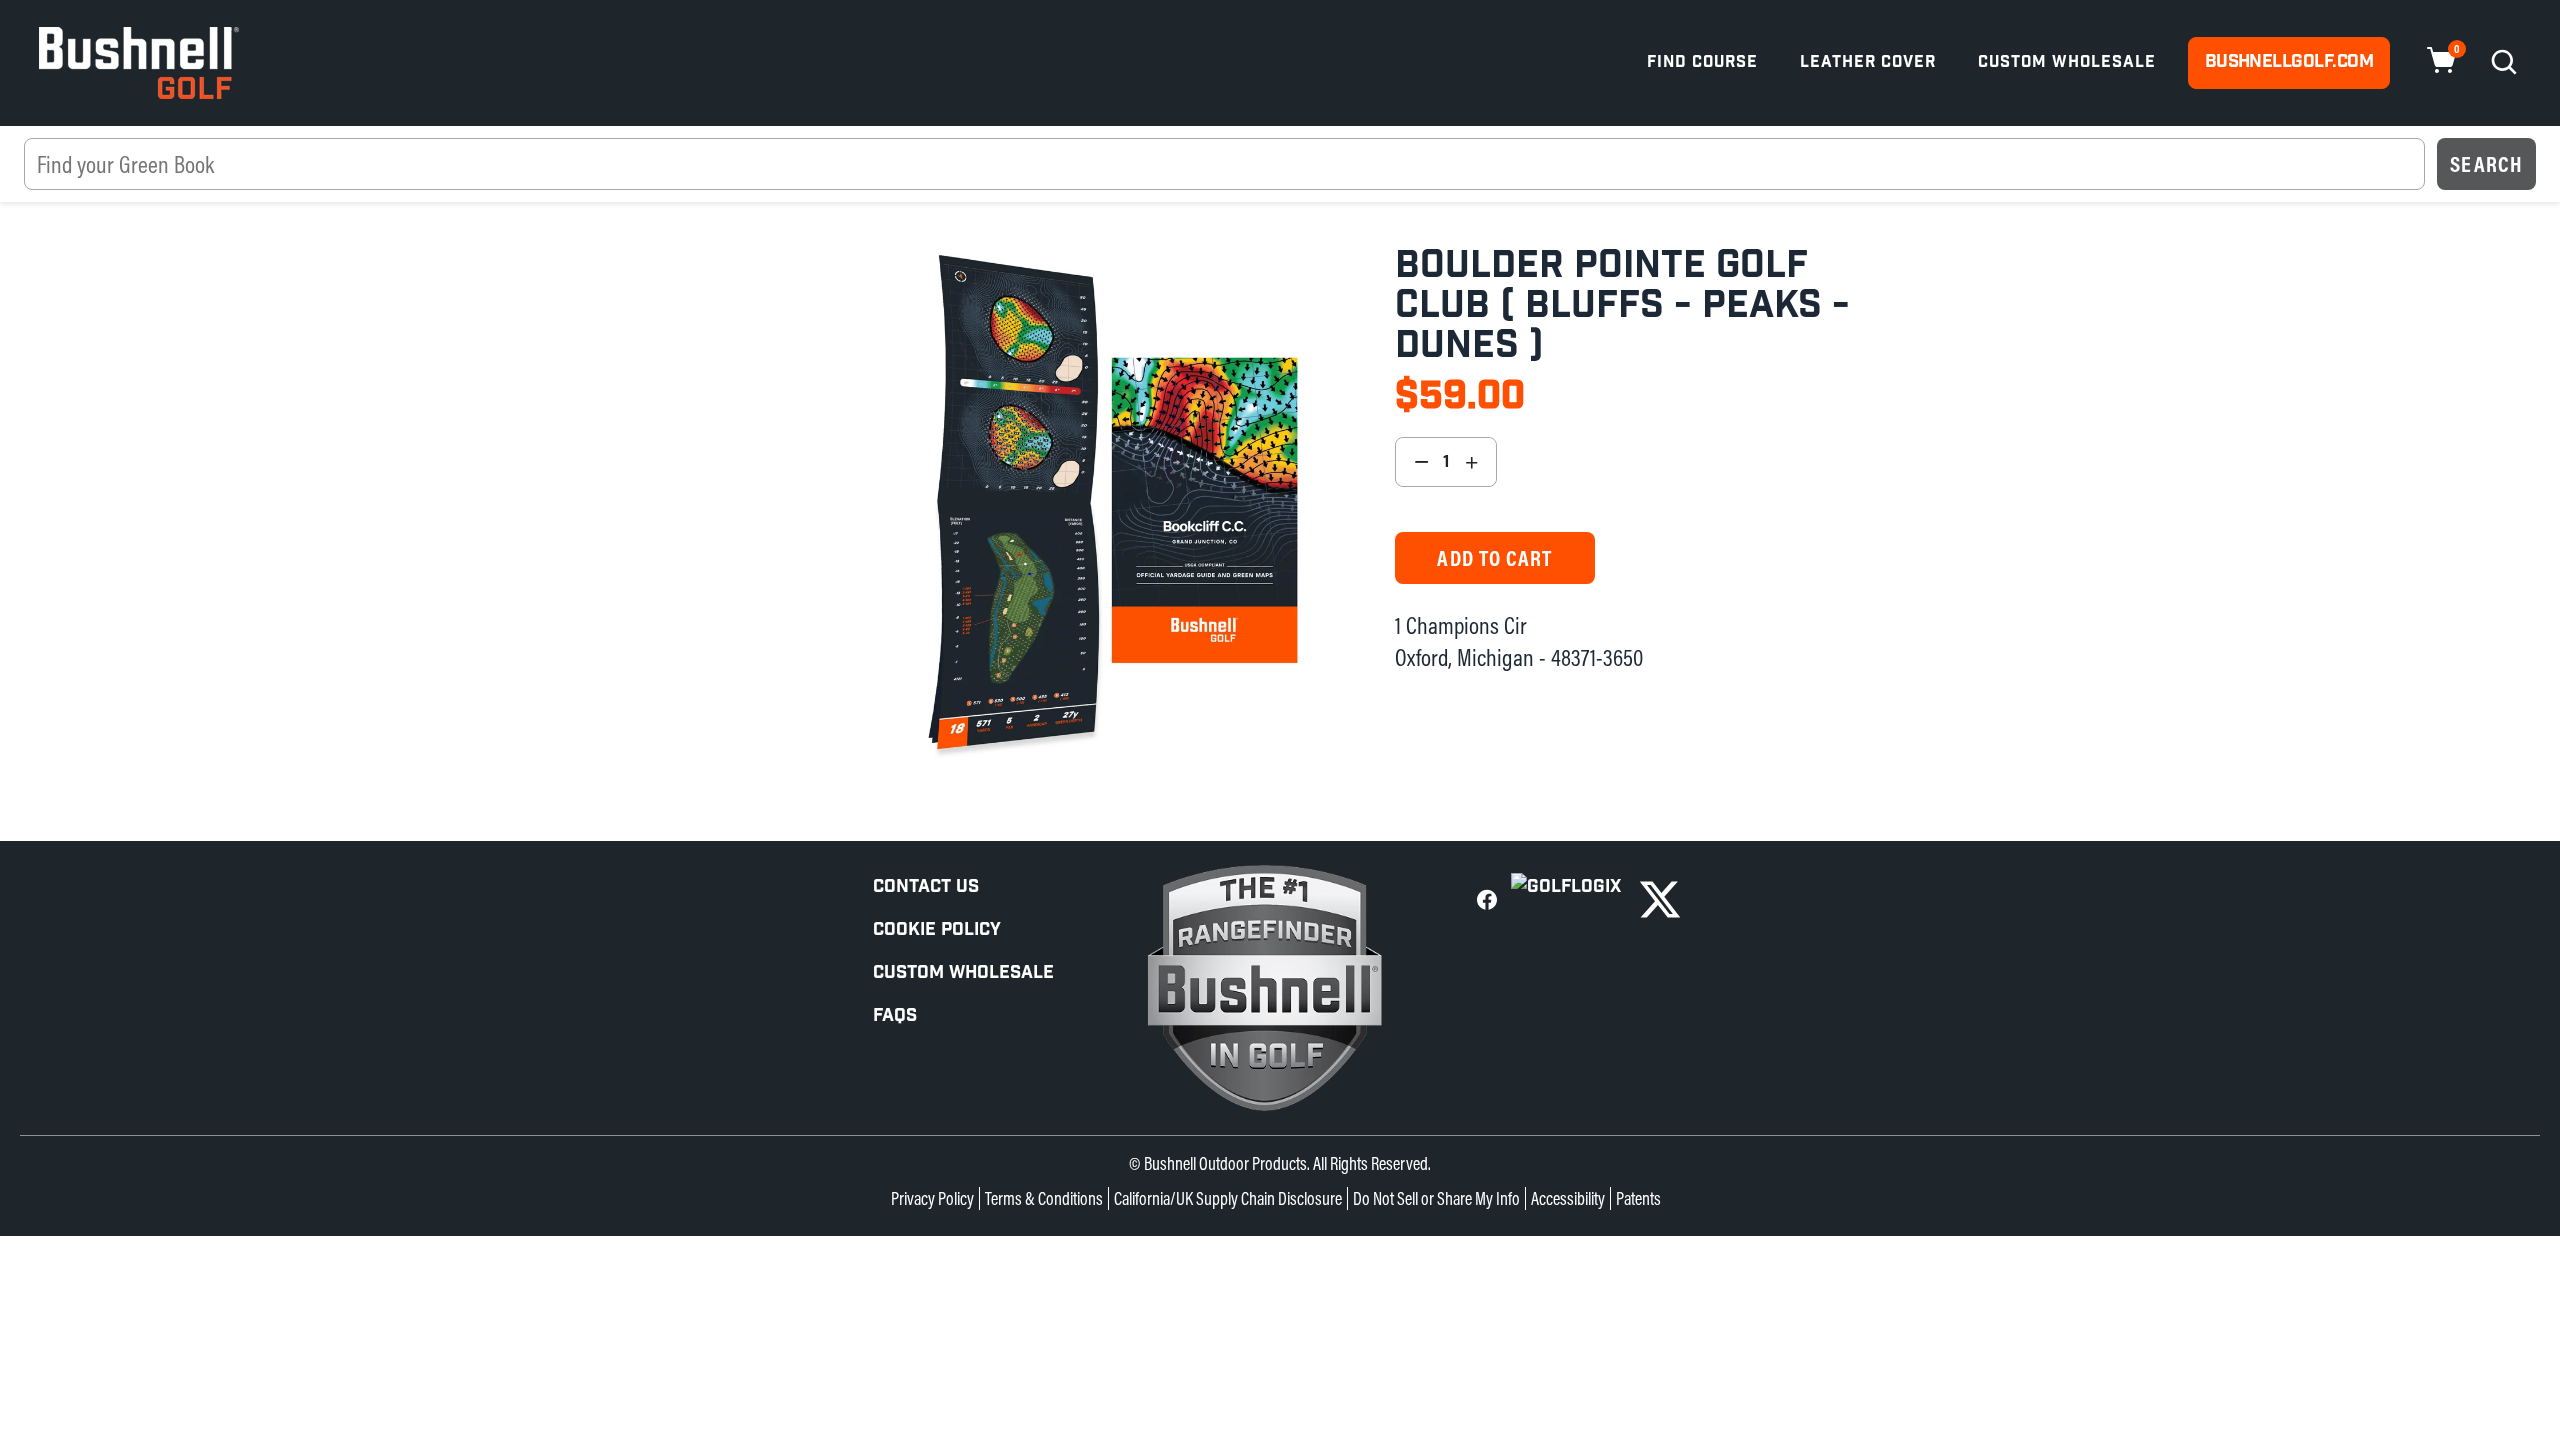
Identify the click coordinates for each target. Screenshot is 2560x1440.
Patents (1638, 1198)
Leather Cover (1868, 62)
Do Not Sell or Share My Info (1436, 1198)
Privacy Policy (932, 1198)
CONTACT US (926, 886)
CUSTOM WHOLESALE (963, 972)
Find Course (1702, 62)
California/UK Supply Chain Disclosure (1228, 1198)
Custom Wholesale (2067, 62)
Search (2486, 164)
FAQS (895, 1015)
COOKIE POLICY (937, 929)
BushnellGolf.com (2289, 61)
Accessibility (1568, 1198)
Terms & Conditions (1044, 1198)
